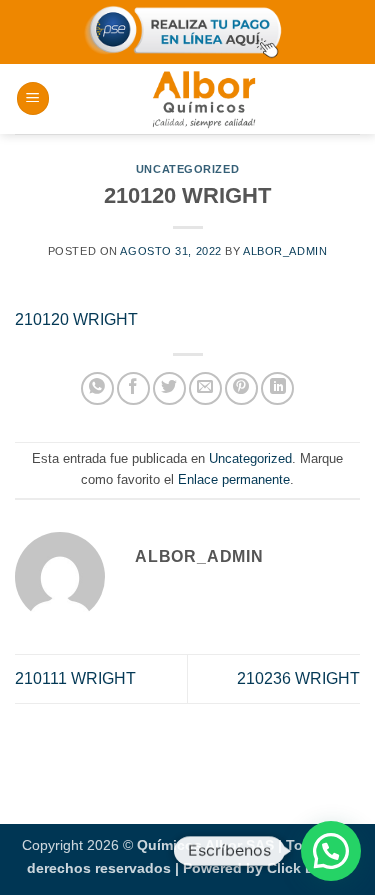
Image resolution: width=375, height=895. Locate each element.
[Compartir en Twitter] (169, 388)
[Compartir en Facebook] (133, 388)
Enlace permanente (234, 479)
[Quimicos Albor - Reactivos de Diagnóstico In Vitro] (204, 99)
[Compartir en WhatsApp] (97, 388)
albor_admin (285, 251)
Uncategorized (187, 169)
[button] (33, 98)
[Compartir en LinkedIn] (277, 388)
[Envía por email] (205, 388)
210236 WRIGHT (298, 678)
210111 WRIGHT (75, 678)
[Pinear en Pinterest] (241, 388)
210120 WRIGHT (76, 319)
